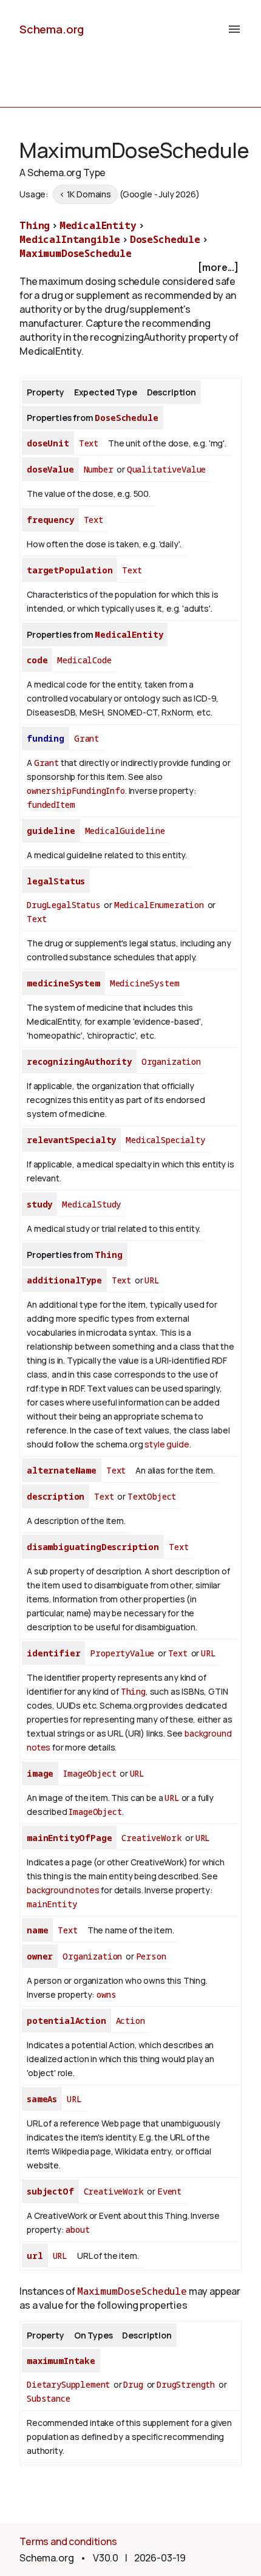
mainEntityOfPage (69, 1838)
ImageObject (90, 1773)
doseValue (50, 469)
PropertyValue (122, 1653)
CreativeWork (151, 1838)
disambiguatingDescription (93, 1547)
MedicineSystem (145, 983)
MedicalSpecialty (165, 1140)
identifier (53, 1653)
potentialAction (66, 2021)
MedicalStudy (91, 1204)
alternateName (62, 1470)
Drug (133, 2384)
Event (169, 2191)
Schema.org (52, 29)
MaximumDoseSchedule (76, 253)
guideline (51, 831)
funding (46, 738)
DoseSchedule (165, 239)
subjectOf (50, 2191)
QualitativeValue (166, 469)
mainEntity (52, 1904)
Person (151, 1956)
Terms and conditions (68, 2541)
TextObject (152, 1496)
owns (106, 1994)
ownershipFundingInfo (76, 791)
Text (89, 443)
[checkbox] (130, 268)
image (40, 1773)
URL (152, 1280)
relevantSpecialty (71, 1140)
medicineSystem (63, 983)
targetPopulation (69, 570)
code (37, 660)
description (56, 1496)
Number (99, 469)
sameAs (42, 2099)
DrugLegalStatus (64, 905)
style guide (167, 1444)
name (37, 1930)
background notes (63, 1890)
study (39, 1204)
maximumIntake (61, 2361)
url (35, 2256)
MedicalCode (84, 660)
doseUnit (48, 443)
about (77, 2229)
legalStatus (56, 881)
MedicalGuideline (125, 831)
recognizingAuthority (79, 1061)
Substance (49, 2398)
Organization (171, 1061)
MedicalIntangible (70, 239)
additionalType (64, 1280)
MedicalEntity (98, 225)
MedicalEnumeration (159, 905)
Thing (35, 225)
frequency (50, 520)
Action (130, 2021)
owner (40, 1956)
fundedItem (51, 805)
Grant (86, 738)
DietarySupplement (68, 2384)
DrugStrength (186, 2384)
